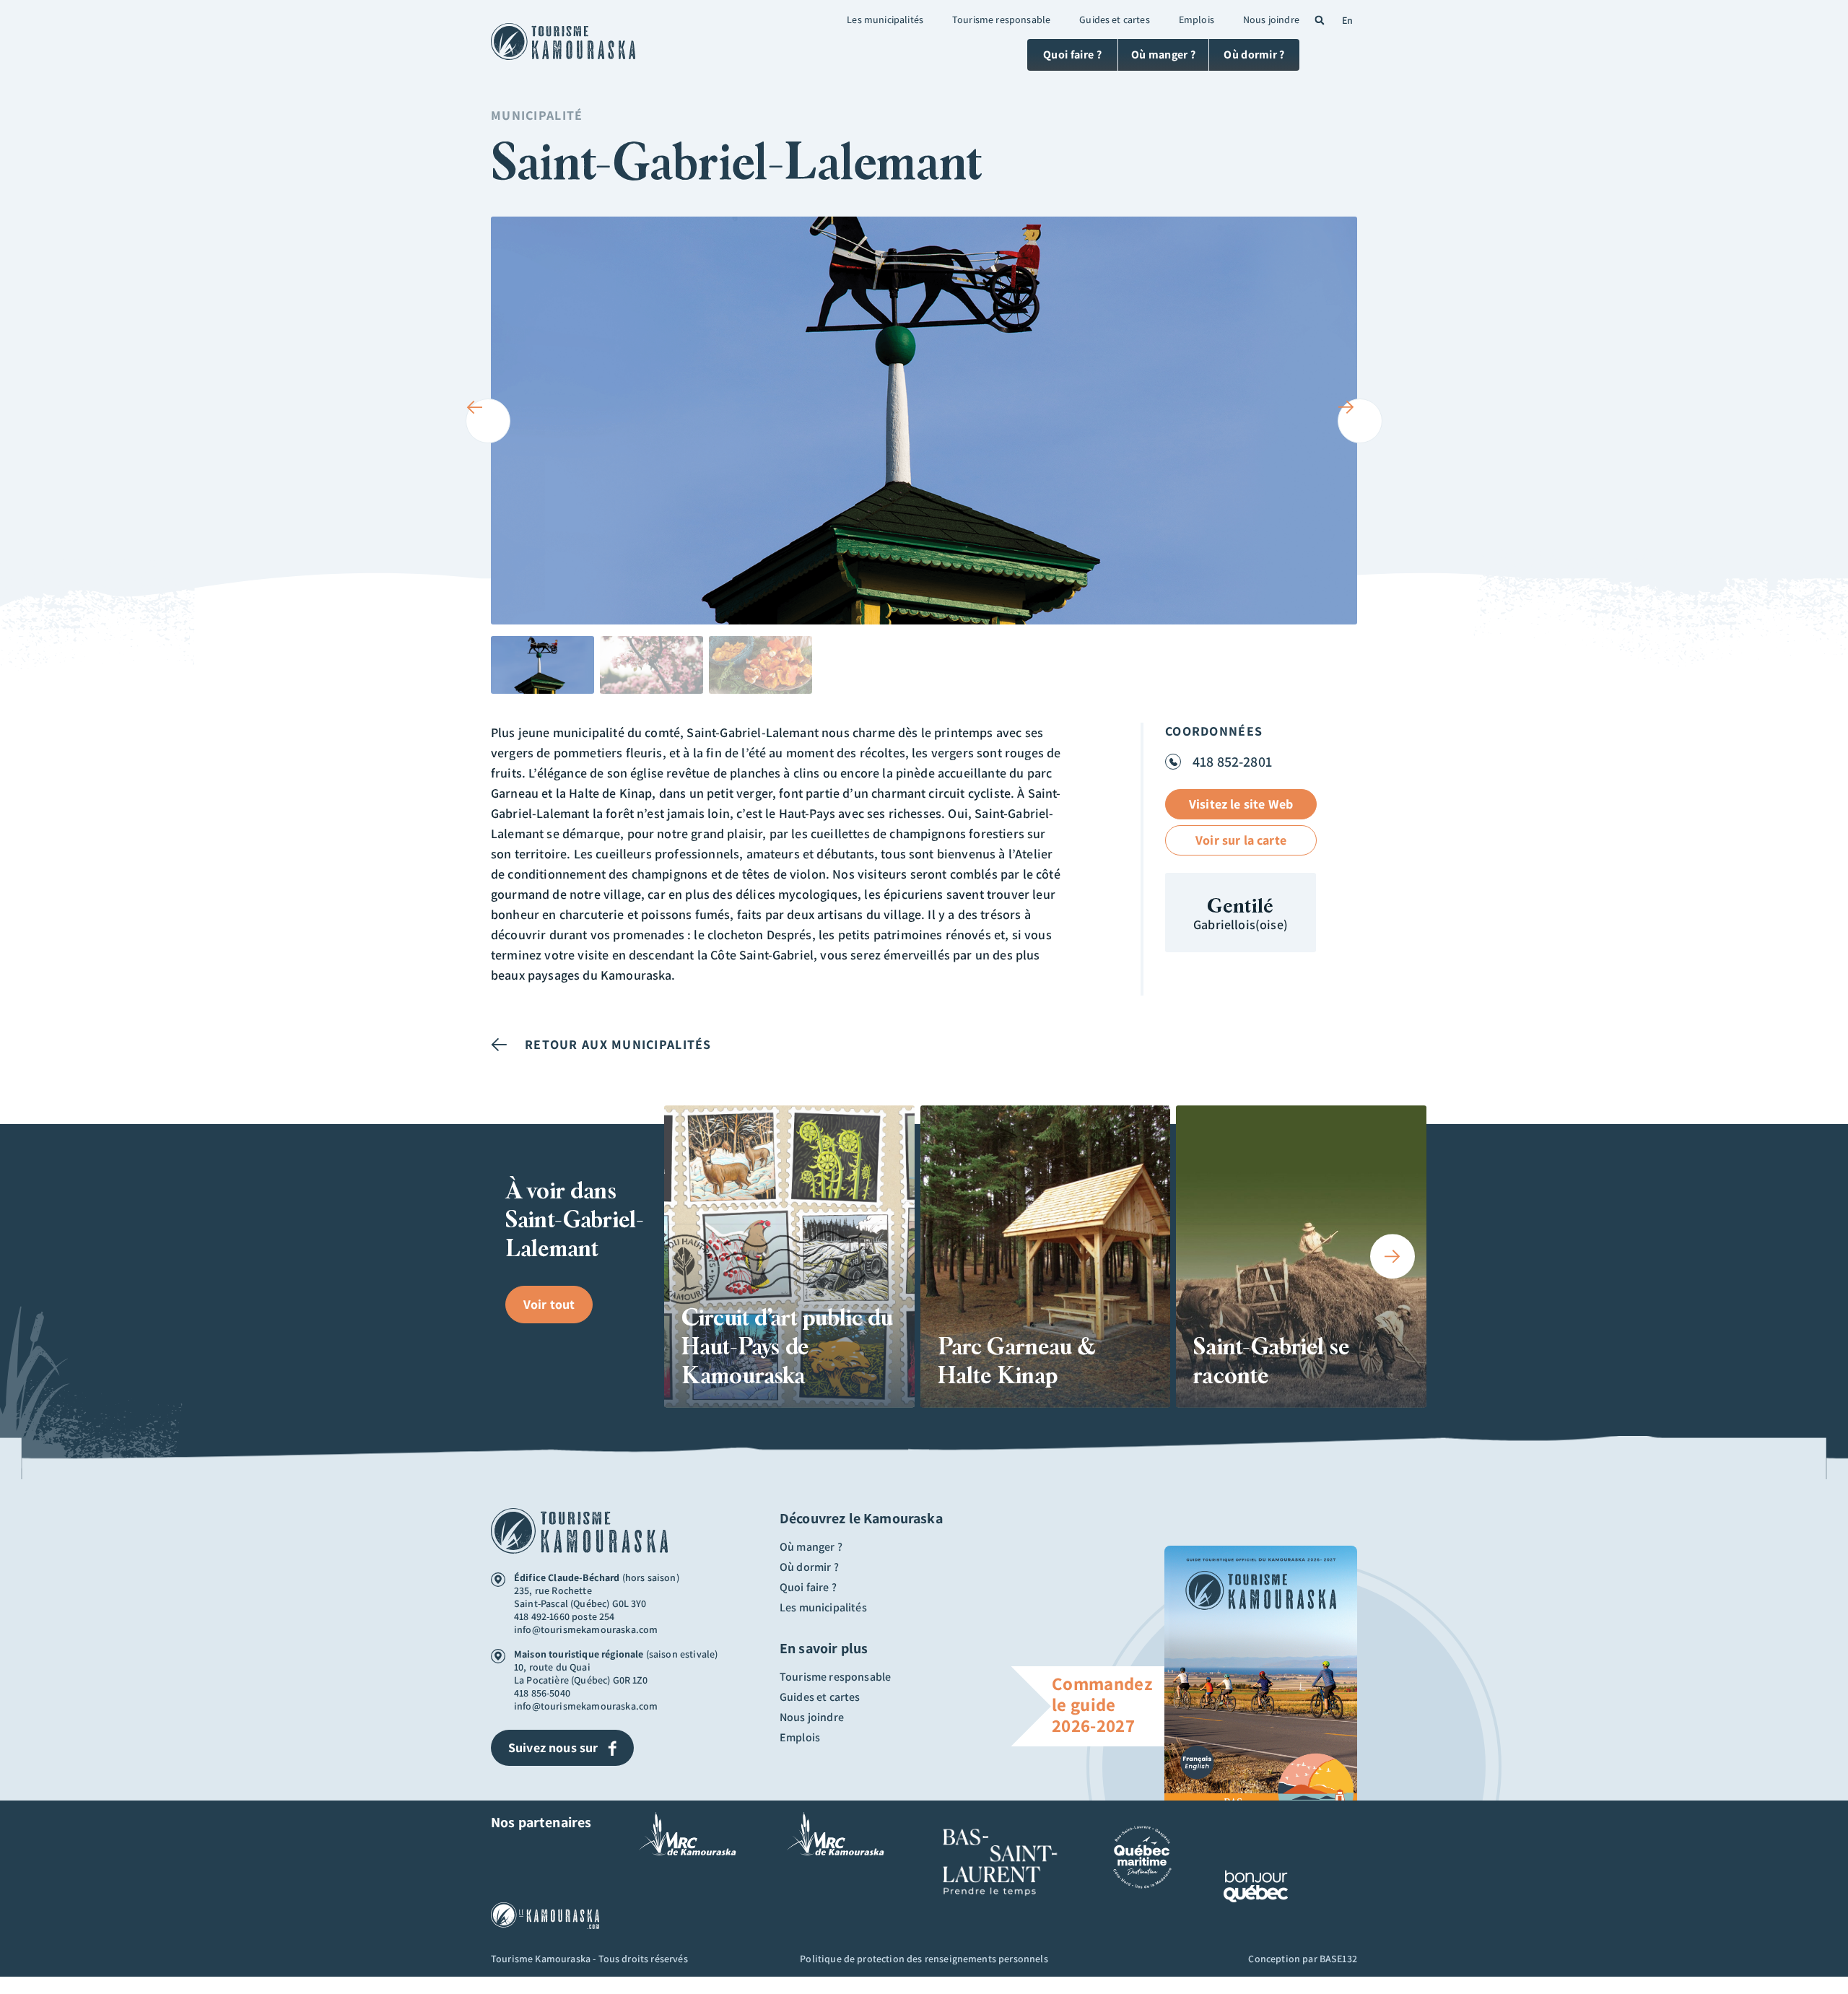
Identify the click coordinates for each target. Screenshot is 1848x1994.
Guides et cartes (1115, 19)
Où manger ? (811, 1547)
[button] (1320, 20)
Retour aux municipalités (618, 1044)
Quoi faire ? (808, 1588)
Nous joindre (1271, 19)
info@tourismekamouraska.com (586, 1629)
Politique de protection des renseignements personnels (924, 1959)
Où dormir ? (809, 1567)
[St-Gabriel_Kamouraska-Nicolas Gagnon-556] (924, 421)
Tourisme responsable (1001, 19)
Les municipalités (885, 19)
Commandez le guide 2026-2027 (1102, 1704)
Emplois (1197, 19)
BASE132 (1338, 1959)
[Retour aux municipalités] (499, 1045)
